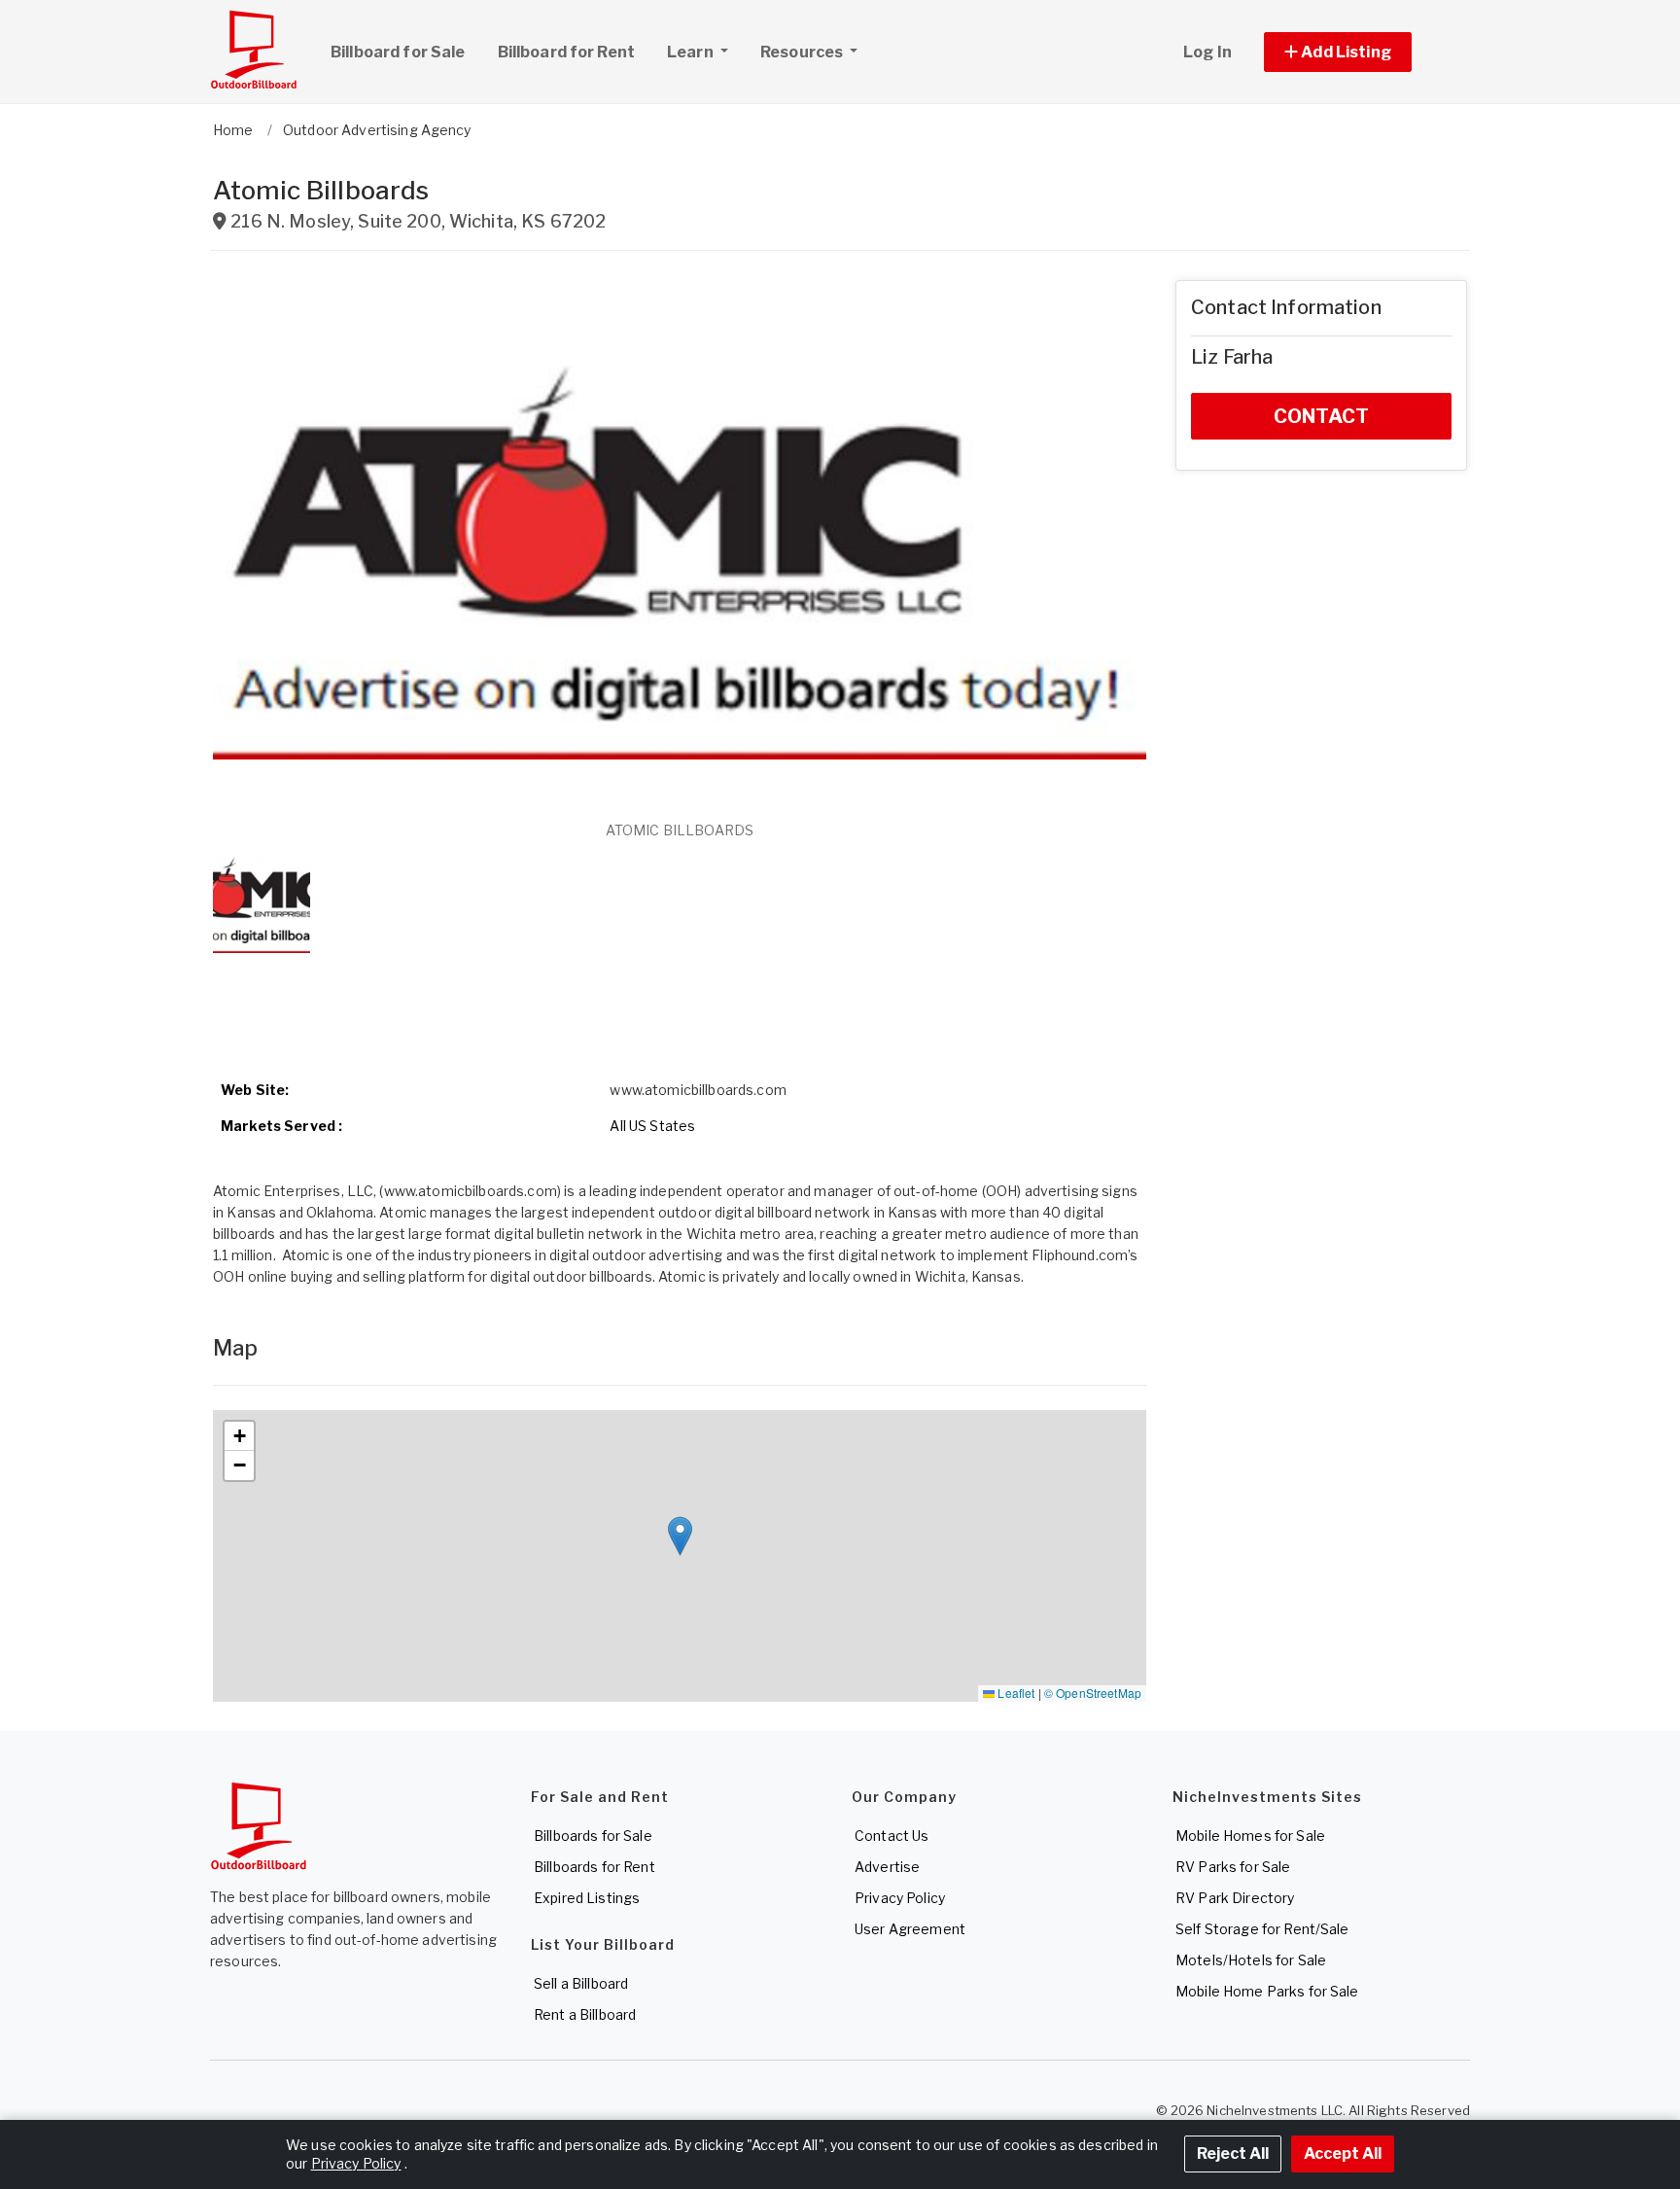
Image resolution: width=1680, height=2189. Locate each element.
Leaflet (1015, 1693)
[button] (1360, 52)
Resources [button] (803, 52)
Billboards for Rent (595, 1867)
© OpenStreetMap (1093, 1693)
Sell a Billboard (581, 1983)
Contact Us (892, 1836)
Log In (1207, 52)
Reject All (1233, 2154)
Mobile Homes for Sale (1250, 1836)
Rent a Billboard (585, 2014)
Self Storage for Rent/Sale (1262, 1929)
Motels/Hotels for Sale (1251, 1960)
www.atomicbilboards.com (471, 1191)
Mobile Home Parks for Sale (1267, 1991)
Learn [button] (692, 52)
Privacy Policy (900, 1898)
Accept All (1343, 2154)
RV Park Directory (1235, 1898)
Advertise (887, 1867)
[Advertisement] (680, 1005)
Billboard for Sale (398, 52)
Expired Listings (587, 1898)
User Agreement (910, 1929)
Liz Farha (1232, 357)
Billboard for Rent (567, 52)
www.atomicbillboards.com (698, 1090)
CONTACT (1321, 416)
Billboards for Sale (593, 1836)
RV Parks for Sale (1233, 1867)
